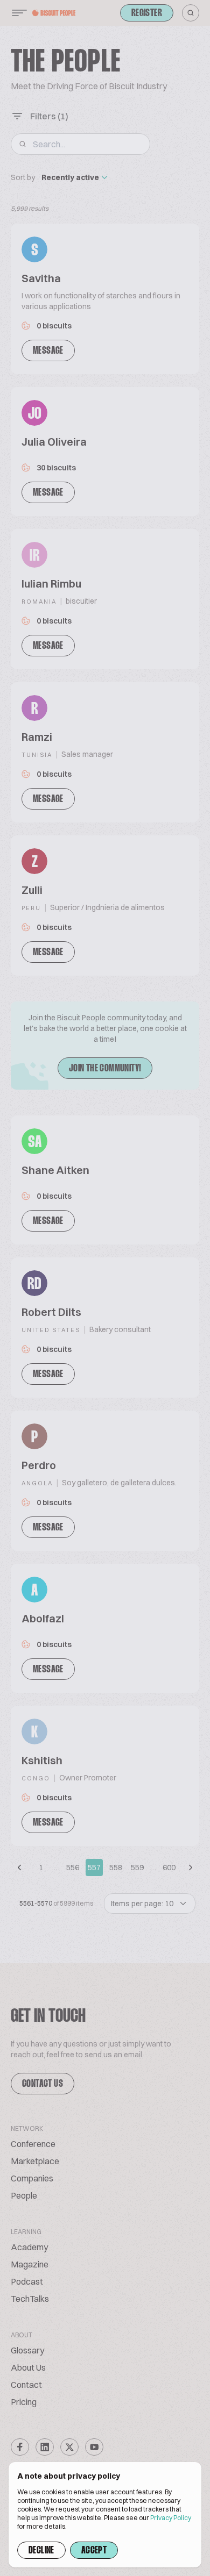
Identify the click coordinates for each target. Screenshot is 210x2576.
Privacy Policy (171, 2518)
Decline (41, 2551)
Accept (94, 2551)
